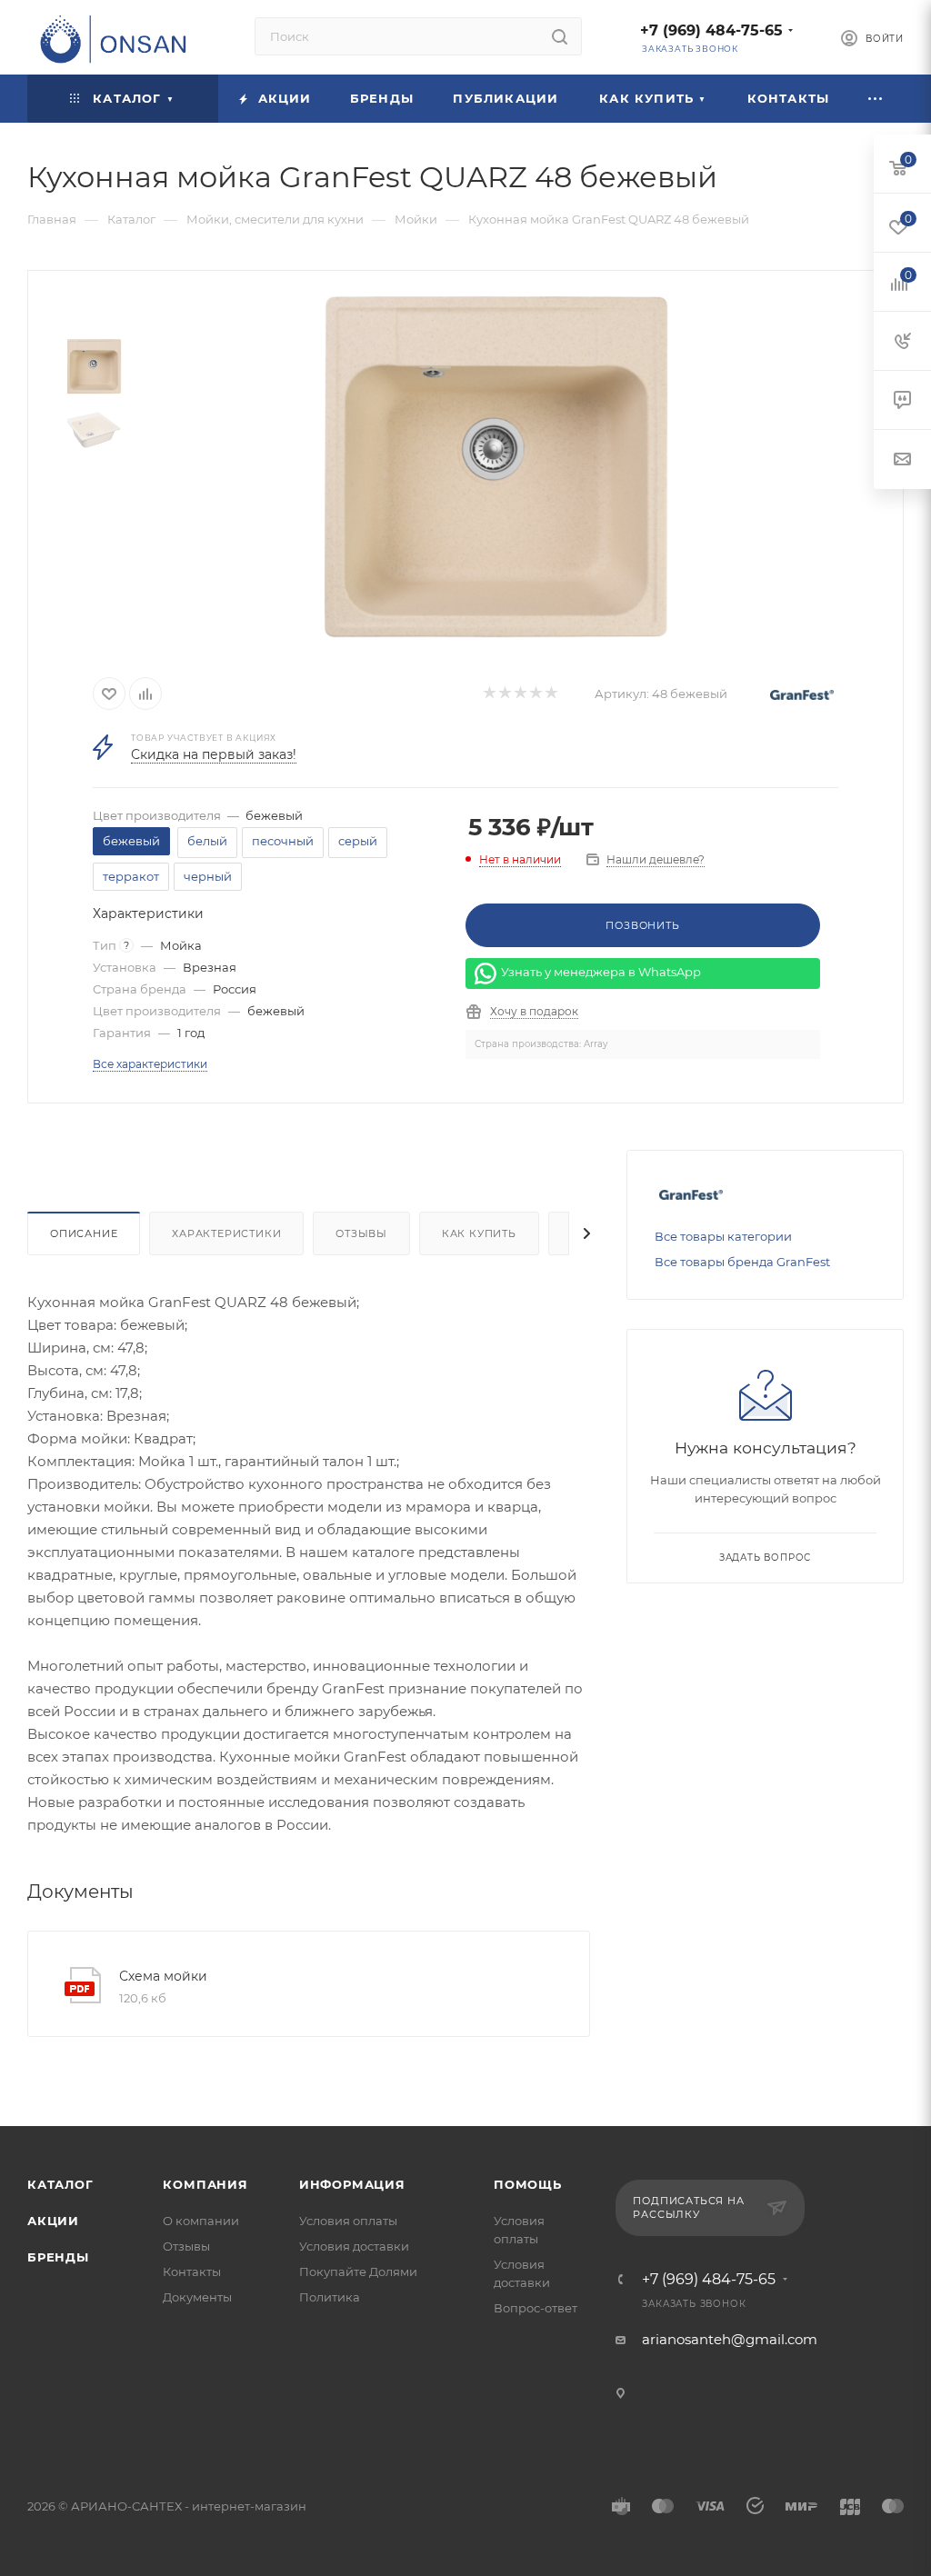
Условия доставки (354, 2246)
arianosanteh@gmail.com (730, 2339)
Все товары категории (723, 1236)
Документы (197, 2297)
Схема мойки (163, 1976)
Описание (84, 1233)
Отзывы (361, 1233)
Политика (330, 2297)
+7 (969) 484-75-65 (711, 30)
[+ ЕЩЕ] (876, 99)
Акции (53, 2221)
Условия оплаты (348, 2221)
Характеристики (226, 1233)
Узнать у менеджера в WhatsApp (601, 973)
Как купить (479, 1233)
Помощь (528, 2184)
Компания (205, 2184)
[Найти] (560, 36)
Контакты (192, 2271)
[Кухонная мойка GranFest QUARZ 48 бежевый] (496, 467)
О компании (201, 2221)
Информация (352, 2184)
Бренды (58, 2257)
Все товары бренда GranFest (742, 1262)
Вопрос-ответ (536, 2308)
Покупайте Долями (358, 2271)
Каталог (60, 2184)
